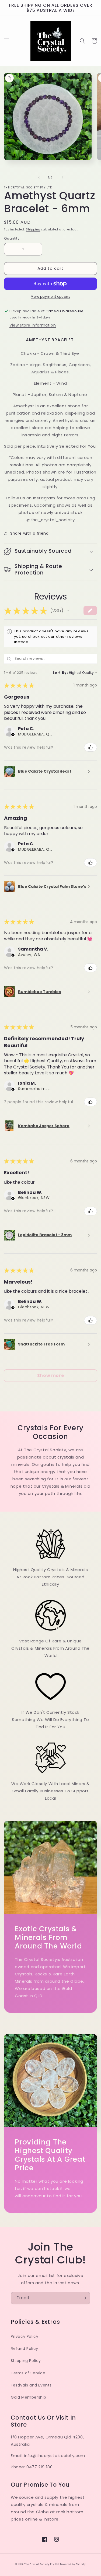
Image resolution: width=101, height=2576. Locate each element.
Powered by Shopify (73, 2564)
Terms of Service (28, 2373)
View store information (33, 325)
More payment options (50, 297)
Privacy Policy (25, 2336)
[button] (7, 41)
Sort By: (60, 673)
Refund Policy (25, 2349)
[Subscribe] (84, 2298)
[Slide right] (62, 177)
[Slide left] (39, 177)
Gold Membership (29, 2397)
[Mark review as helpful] (90, 747)
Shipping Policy (26, 2361)
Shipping (33, 229)
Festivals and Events (31, 2385)
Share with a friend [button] (29, 533)
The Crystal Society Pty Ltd (42, 2564)
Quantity (12, 238)
